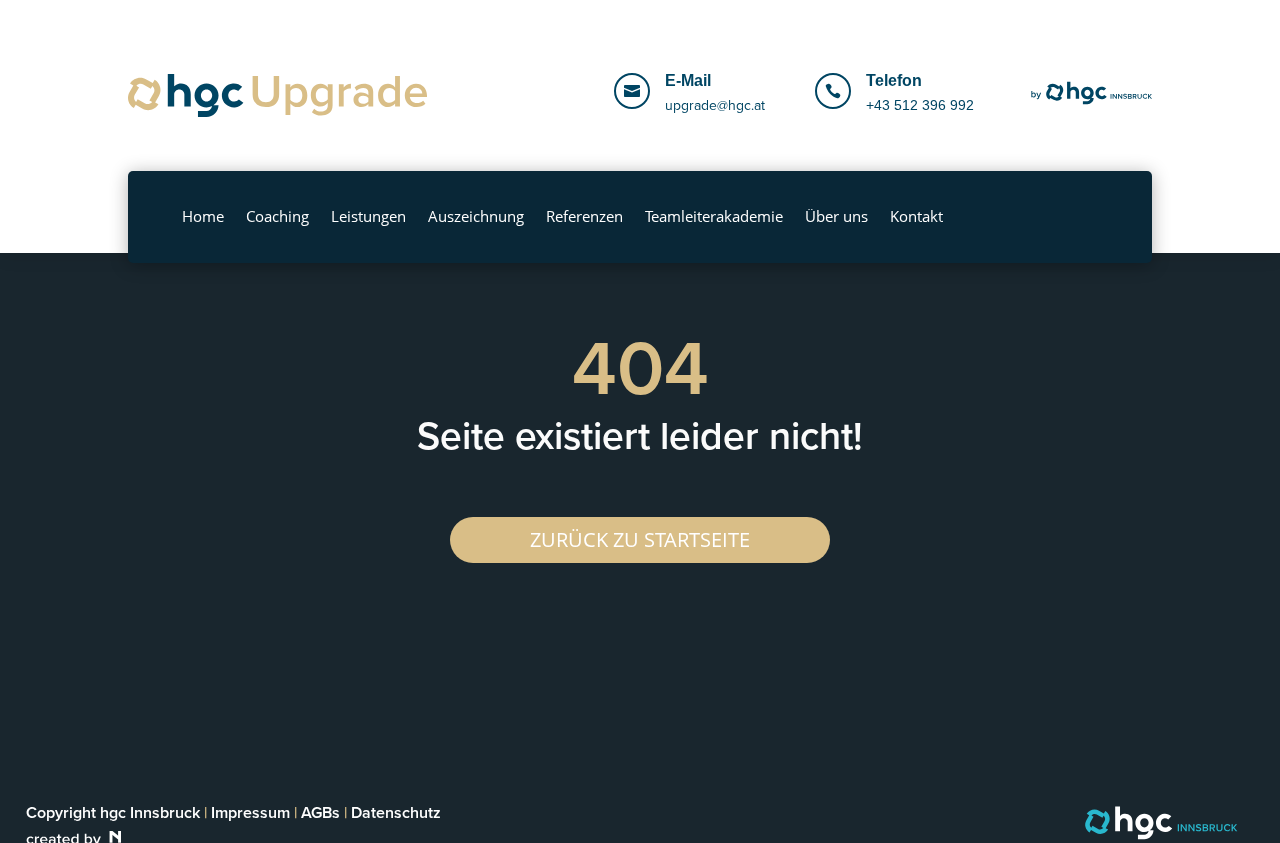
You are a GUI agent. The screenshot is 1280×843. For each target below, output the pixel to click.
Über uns (836, 216)
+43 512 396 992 (920, 105)
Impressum (250, 812)
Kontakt (916, 216)
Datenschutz (396, 812)
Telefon (894, 80)
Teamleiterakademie (714, 216)
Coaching (277, 216)
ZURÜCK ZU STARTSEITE (640, 539)
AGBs (320, 812)
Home (203, 216)
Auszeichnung (476, 216)
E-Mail (688, 80)
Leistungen (368, 216)
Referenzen (584, 216)
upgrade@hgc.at (715, 105)
